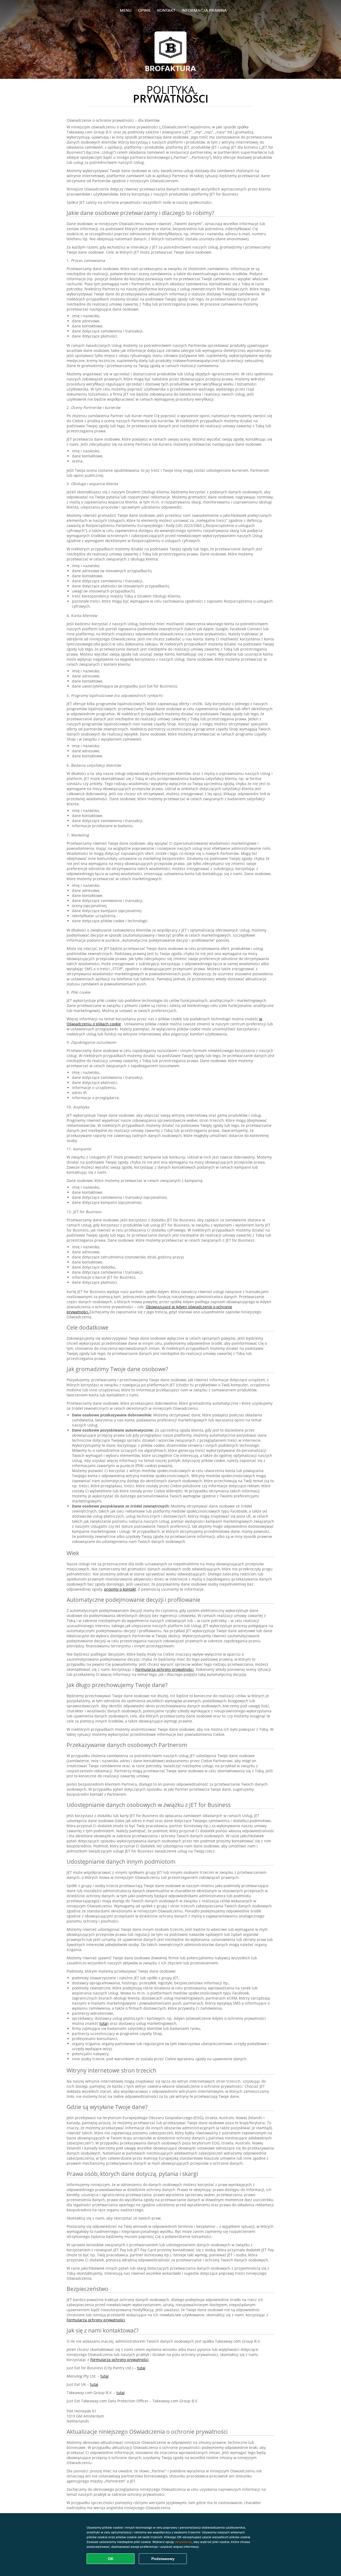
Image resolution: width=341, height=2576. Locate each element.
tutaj (103, 2023)
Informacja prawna (204, 10)
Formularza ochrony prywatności (165, 1669)
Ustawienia (183, 2542)
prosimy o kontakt (120, 1589)
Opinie (144, 10)
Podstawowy (163, 2559)
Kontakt (166, 10)
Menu (126, 10)
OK (111, 2559)
